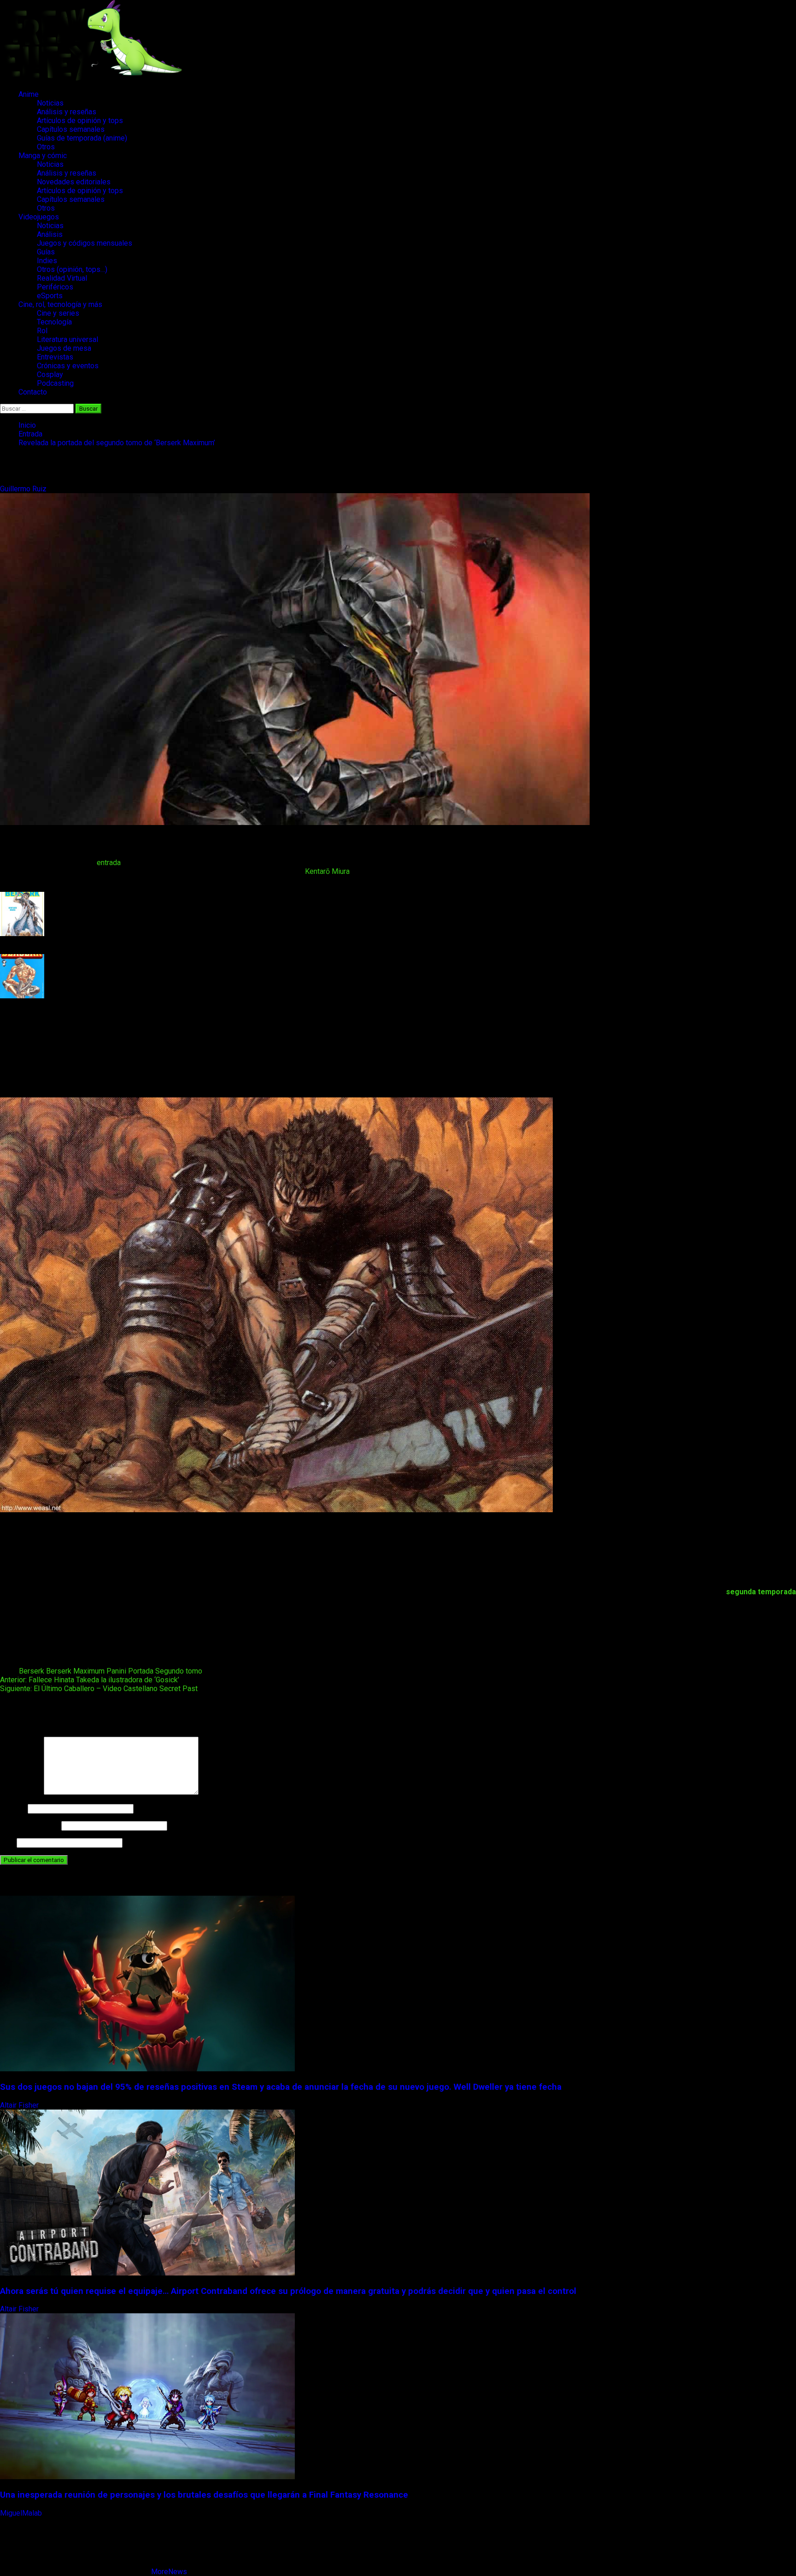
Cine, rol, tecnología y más (60, 304)
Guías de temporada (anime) (82, 138)
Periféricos (55, 287)
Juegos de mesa (64, 348)
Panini (116, 1671)
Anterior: (90, 1680)
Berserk (32, 1671)
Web (7, 1842)
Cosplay (50, 374)
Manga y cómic (43, 156)
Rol (42, 331)
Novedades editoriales (74, 182)
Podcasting (55, 383)
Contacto (33, 392)
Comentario (21, 1792)
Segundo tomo (179, 1671)
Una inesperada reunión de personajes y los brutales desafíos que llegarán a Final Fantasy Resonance (204, 2495)
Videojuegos (39, 217)
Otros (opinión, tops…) (72, 269)
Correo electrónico (30, 1825)
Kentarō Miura (327, 871)
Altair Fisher (20, 2105)
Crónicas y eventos (68, 366)
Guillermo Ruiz (24, 489)
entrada (109, 863)
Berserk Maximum (75, 1671)
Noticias (50, 103)
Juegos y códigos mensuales (85, 243)
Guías (46, 252)
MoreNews (169, 2572)
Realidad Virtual (62, 278)
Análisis (50, 234)
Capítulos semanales (71, 129)
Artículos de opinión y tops (80, 121)
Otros (46, 147)
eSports (50, 296)
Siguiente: (99, 1689)
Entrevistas (55, 357)
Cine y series (58, 313)
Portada (141, 1671)
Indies (47, 261)
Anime (29, 94)
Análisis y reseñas (67, 112)
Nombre (13, 1808)
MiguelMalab (22, 2513)
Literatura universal (67, 339)
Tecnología (54, 322)
